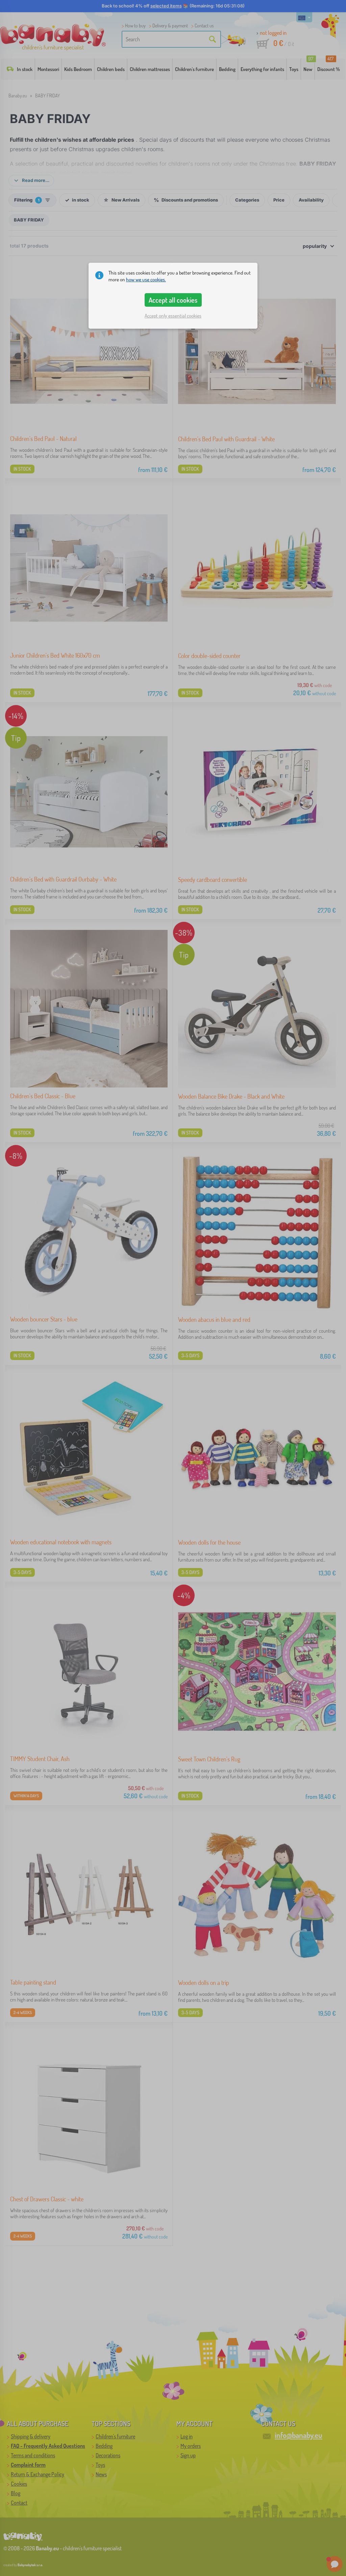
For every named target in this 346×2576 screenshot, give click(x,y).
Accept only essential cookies (173, 316)
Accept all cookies (173, 300)
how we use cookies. (146, 279)
